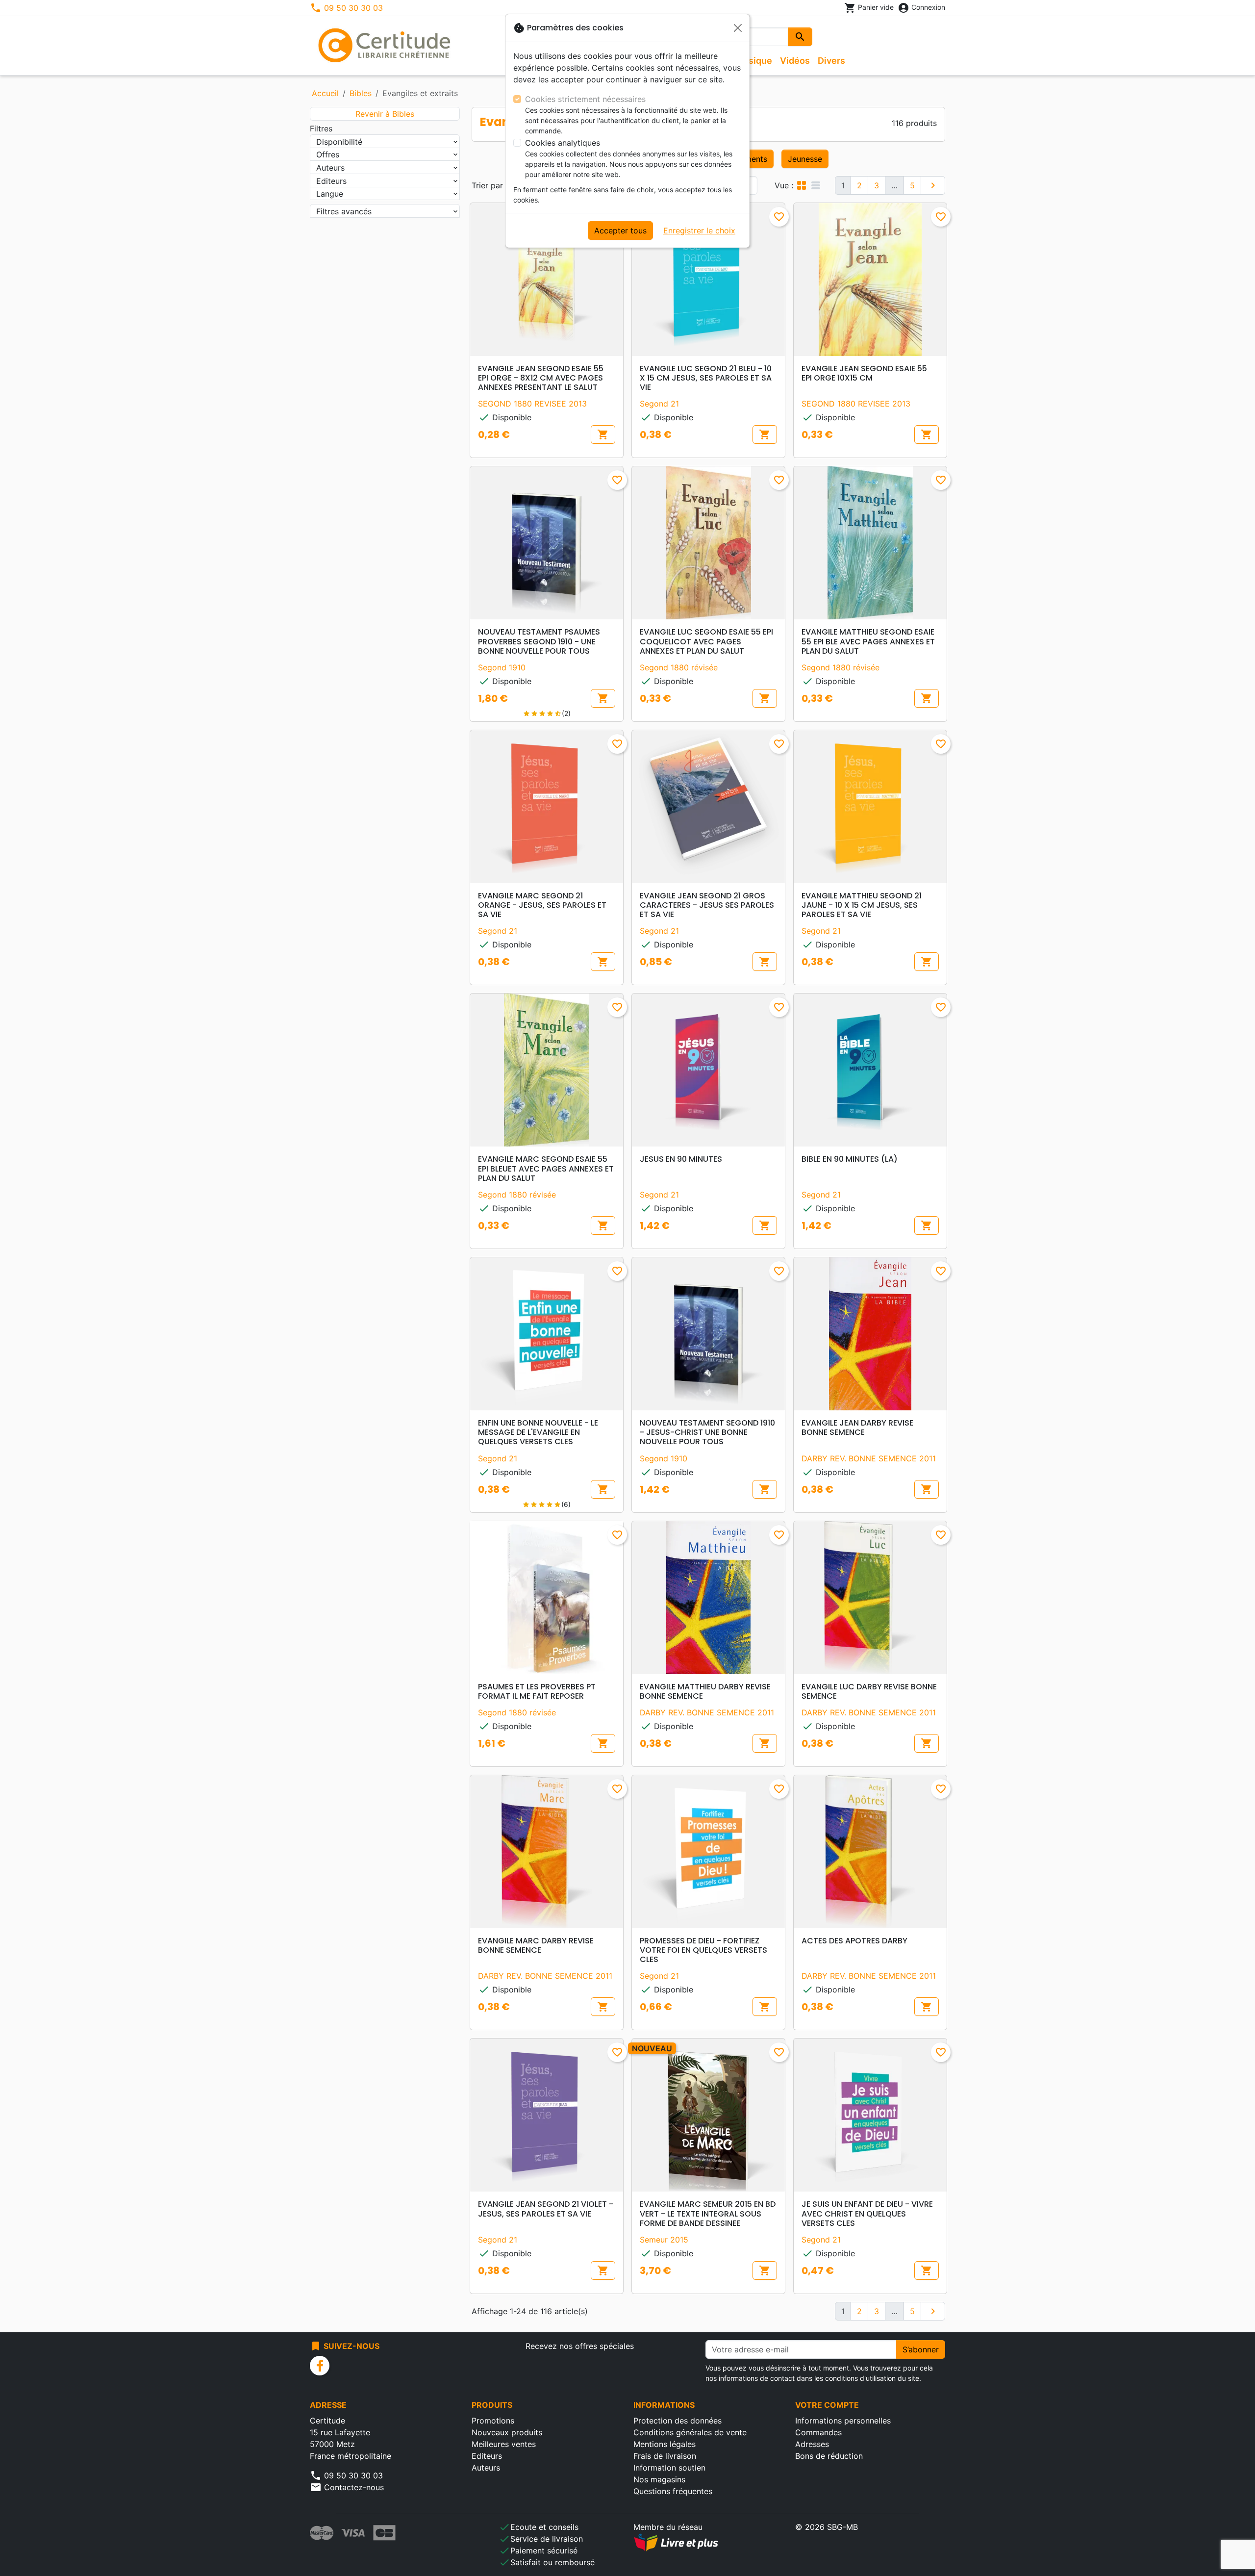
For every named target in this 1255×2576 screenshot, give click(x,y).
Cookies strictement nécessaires (585, 99)
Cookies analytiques (563, 143)
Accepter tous (620, 230)
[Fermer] (738, 28)
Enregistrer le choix (699, 230)
